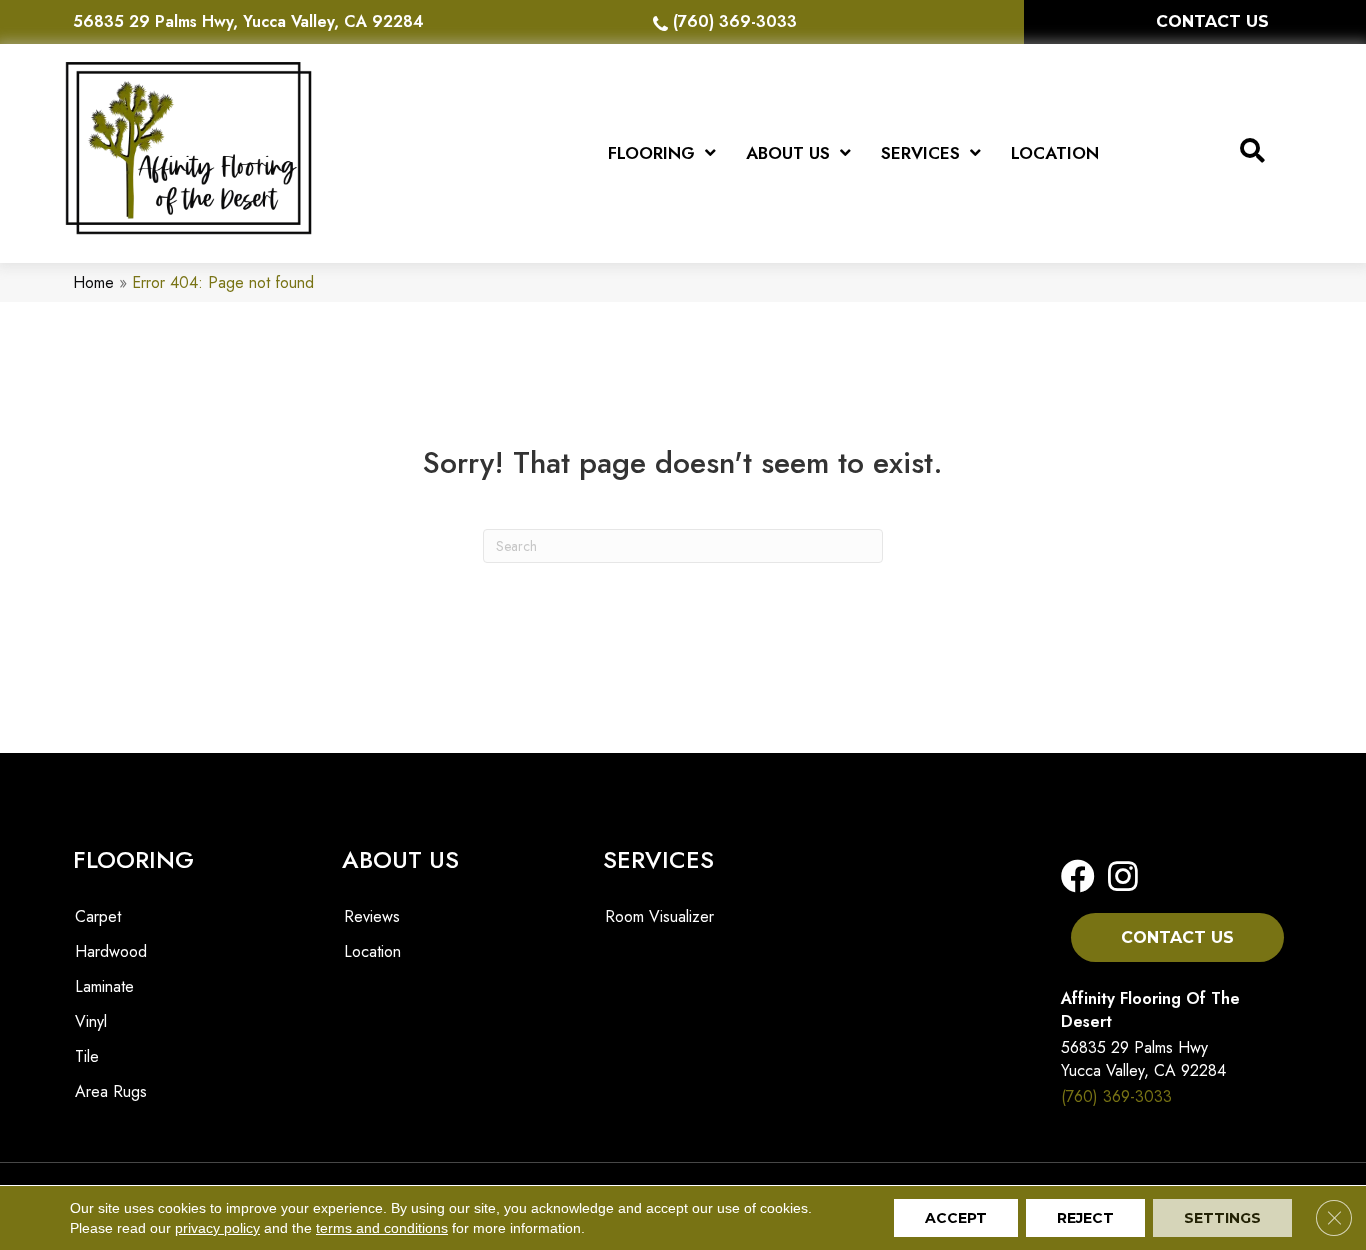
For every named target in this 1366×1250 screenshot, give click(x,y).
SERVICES (658, 859)
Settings (1222, 1218)
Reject (1085, 1218)
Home (93, 282)
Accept (956, 1218)
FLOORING (133, 859)
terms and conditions (382, 1228)
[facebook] (1078, 877)
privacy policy (217, 1228)
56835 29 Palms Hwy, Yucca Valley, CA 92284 (248, 21)
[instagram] (1117, 877)
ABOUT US (400, 859)
